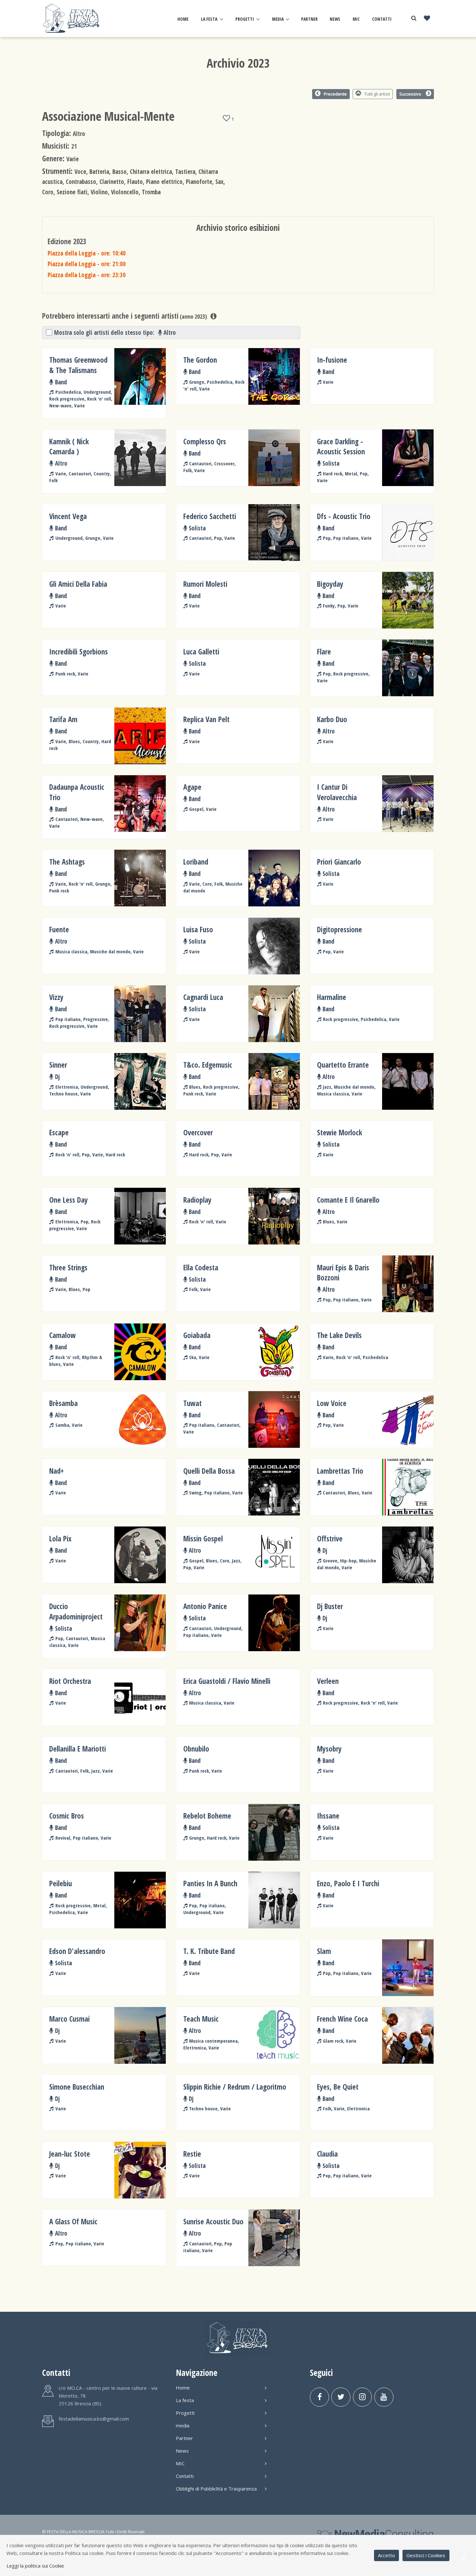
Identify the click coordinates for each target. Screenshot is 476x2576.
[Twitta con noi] (341, 2397)
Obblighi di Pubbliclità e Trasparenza (216, 2489)
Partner (309, 19)
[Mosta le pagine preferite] (427, 19)
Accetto (386, 2555)
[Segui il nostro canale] (384, 2397)
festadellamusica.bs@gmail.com (94, 2419)
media (278, 19)
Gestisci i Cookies (426, 2555)
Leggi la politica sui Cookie (35, 2566)
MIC (356, 19)
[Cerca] (414, 18)
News (335, 19)
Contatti (382, 19)
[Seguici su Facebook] (319, 2397)
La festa (209, 19)
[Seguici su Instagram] (363, 2397)
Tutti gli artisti (377, 94)
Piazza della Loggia (87, 253)
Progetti (245, 19)
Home (183, 19)
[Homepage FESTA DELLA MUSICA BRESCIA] (72, 18)
